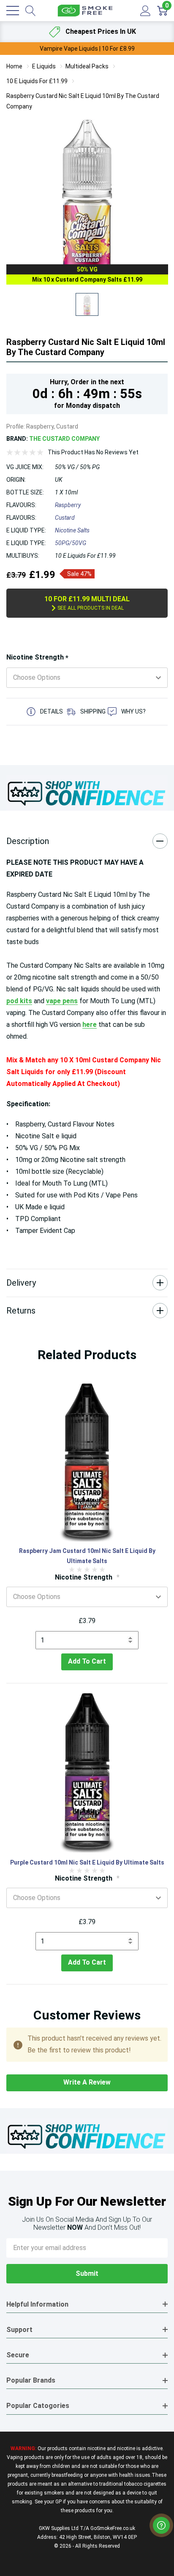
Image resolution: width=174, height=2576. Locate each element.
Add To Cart (87, 1661)
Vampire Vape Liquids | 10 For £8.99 (87, 49)
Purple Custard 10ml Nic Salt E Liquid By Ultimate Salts (87, 1862)
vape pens (62, 1001)
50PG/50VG (71, 543)
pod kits (19, 1001)
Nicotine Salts (72, 530)
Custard (65, 518)
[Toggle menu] (13, 11)
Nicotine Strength (37, 658)
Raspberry (68, 505)
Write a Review (87, 2082)
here (90, 1025)
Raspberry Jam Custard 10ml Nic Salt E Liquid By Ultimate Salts (87, 1556)
